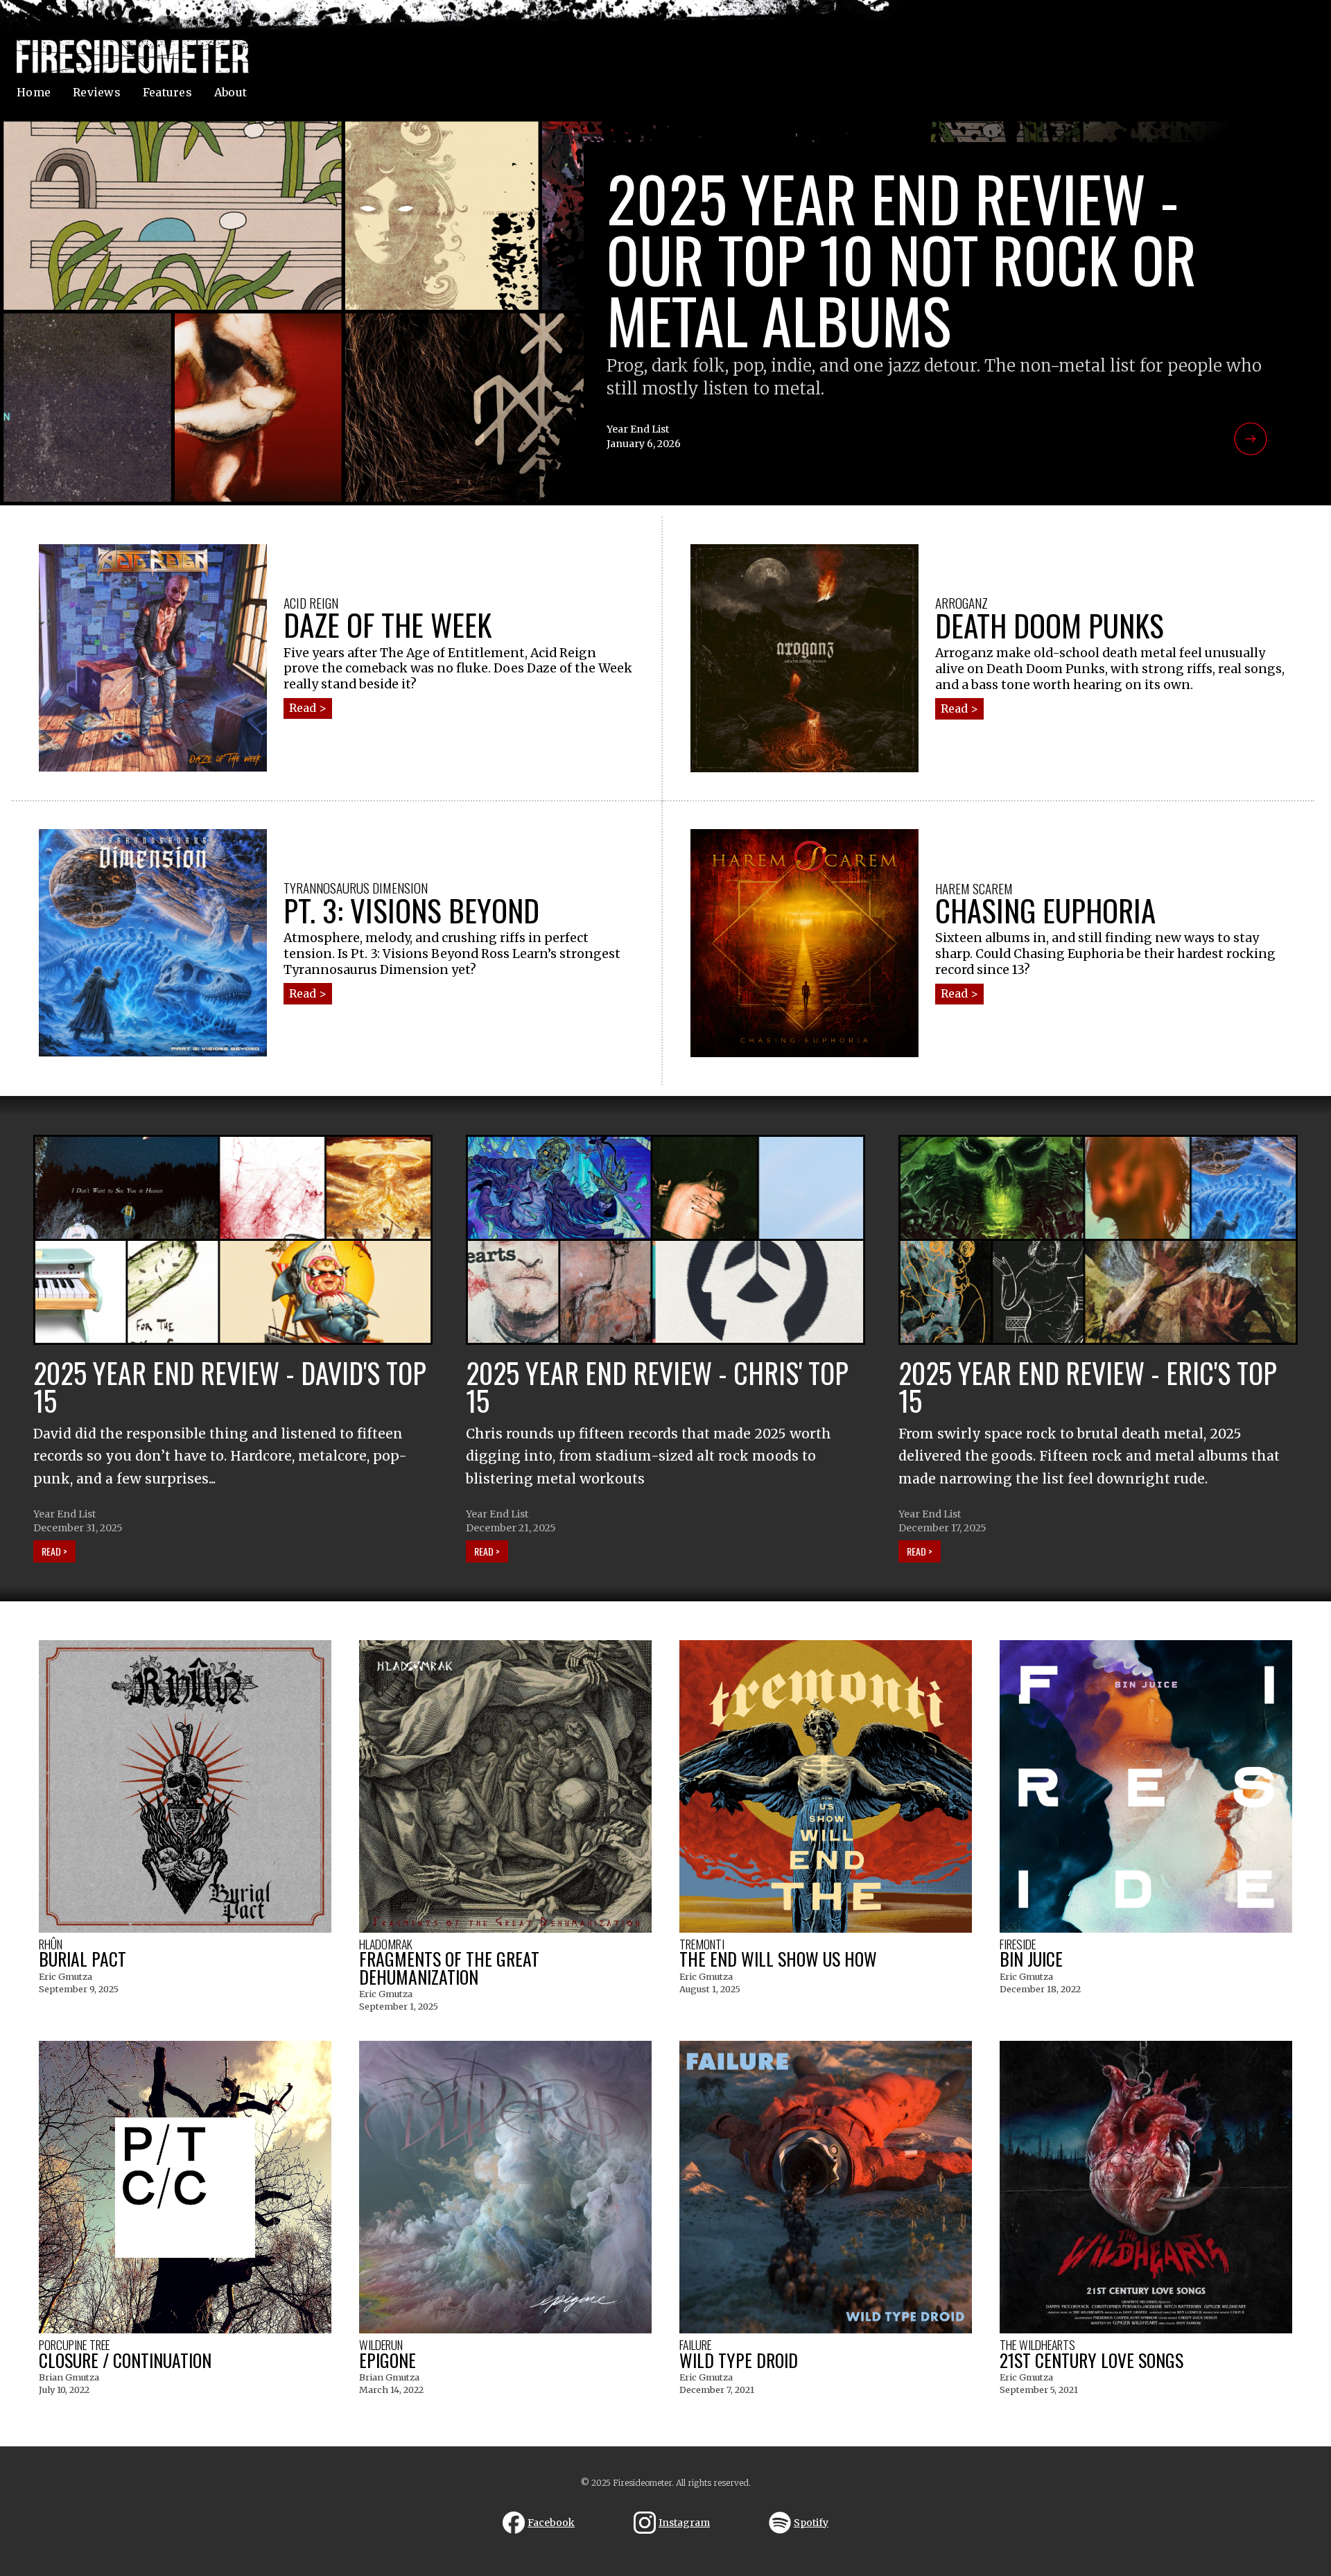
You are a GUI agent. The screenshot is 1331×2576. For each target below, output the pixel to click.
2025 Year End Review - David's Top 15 (230, 1386)
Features (167, 92)
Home (34, 92)
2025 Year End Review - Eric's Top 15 (1088, 1386)
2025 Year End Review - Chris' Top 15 (657, 1386)
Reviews (97, 92)
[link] (665, 312)
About (230, 92)
